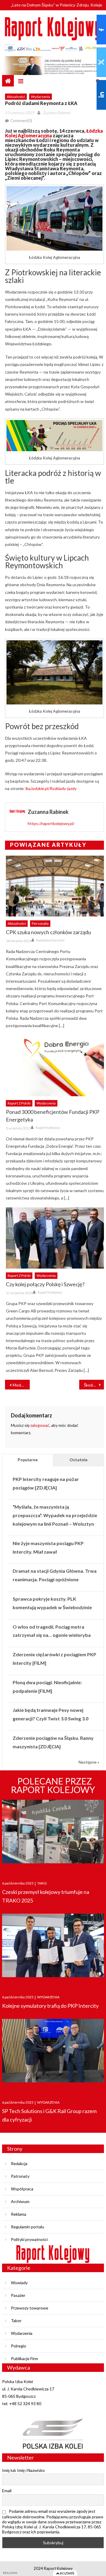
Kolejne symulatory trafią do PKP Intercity (50, 2006)
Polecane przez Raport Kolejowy (53, 1785)
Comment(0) (21, 121)
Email (7, 2491)
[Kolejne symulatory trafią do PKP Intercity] (53, 1948)
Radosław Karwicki (50, 940)
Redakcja (19, 2163)
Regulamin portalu (28, 2227)
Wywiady (19, 2283)
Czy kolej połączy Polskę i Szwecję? (45, 1284)
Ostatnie (78, 1460)
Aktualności (16, 97)
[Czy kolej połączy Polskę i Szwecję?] (55, 1238)
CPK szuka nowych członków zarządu (48, 932)
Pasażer (18, 2295)
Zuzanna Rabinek (57, 113)
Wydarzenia (40, 97)
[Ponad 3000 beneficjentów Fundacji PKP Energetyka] (55, 1066)
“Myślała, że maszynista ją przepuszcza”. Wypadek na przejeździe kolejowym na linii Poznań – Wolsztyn (55, 1515)
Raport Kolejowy (48, 1128)
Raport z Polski (19, 1103)
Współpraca (22, 2189)
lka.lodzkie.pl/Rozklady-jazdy (51, 788)
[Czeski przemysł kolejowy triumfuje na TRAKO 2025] (53, 1835)
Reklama (19, 2214)
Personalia (40, 923)
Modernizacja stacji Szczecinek (21, 1385)
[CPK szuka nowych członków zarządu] (55, 886)
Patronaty (20, 2176)
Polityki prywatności (29, 2239)
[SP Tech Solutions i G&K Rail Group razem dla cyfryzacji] (53, 2054)
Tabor (16, 2321)
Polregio (19, 2346)
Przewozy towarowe (30, 2308)
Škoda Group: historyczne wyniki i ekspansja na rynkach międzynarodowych (94, 1385)
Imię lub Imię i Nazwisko (23, 2470)
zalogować (40, 1425)
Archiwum (20, 2201)
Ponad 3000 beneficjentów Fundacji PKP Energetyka (53, 1116)
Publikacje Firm (24, 2358)
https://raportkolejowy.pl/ (51, 823)
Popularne (28, 1460)
